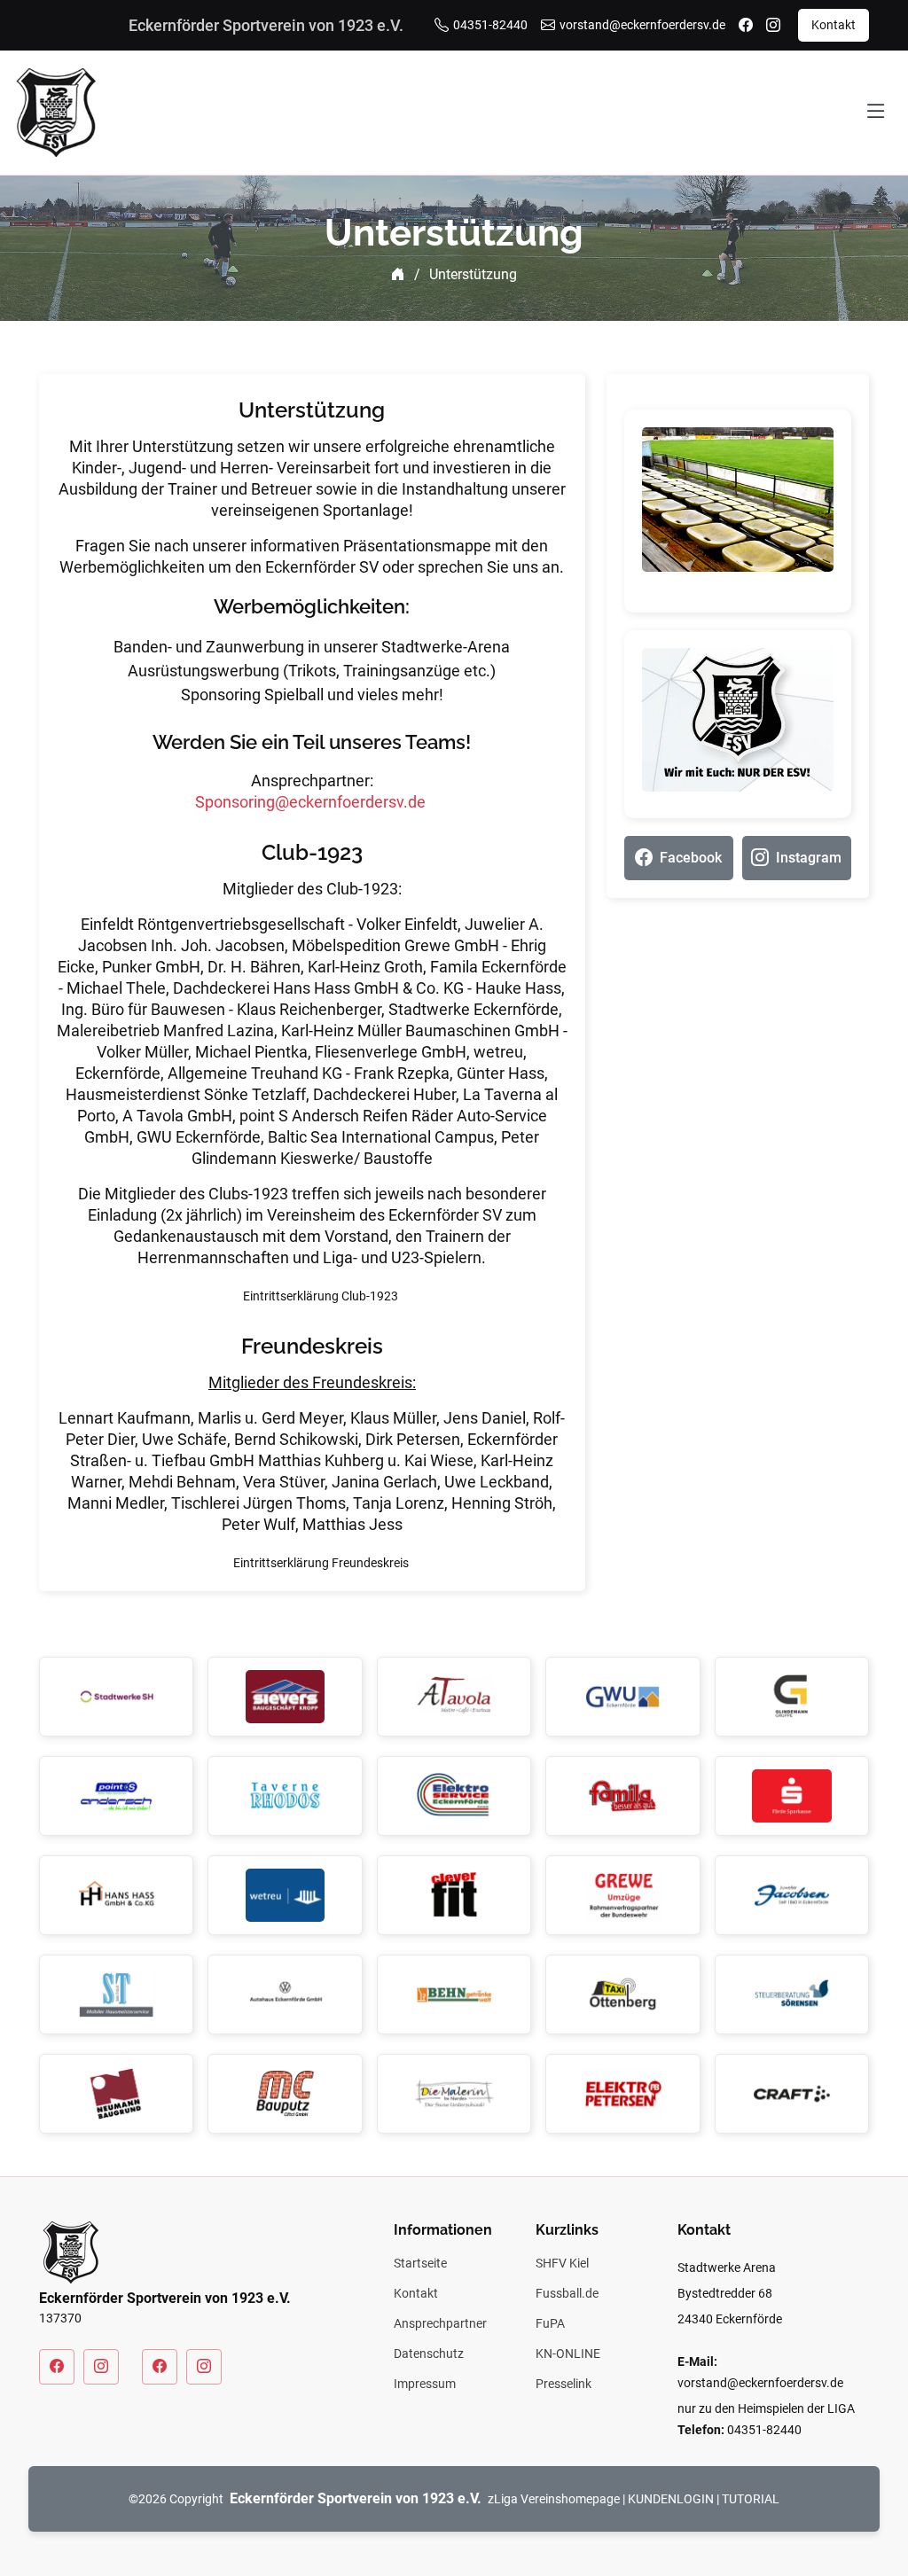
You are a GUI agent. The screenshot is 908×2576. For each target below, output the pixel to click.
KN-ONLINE (568, 2354)
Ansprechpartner (440, 2323)
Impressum (425, 2384)
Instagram (809, 858)
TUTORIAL (751, 2499)
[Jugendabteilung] (160, 2367)
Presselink (564, 2384)
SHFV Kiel (562, 2263)
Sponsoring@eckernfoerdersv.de (310, 802)
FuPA (550, 2323)
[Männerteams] (57, 2367)
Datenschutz (429, 2354)
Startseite (420, 2263)
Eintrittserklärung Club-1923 (321, 1296)
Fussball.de (567, 2293)
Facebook (691, 858)
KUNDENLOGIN (671, 2499)
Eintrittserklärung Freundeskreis (321, 1563)
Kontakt (834, 25)
